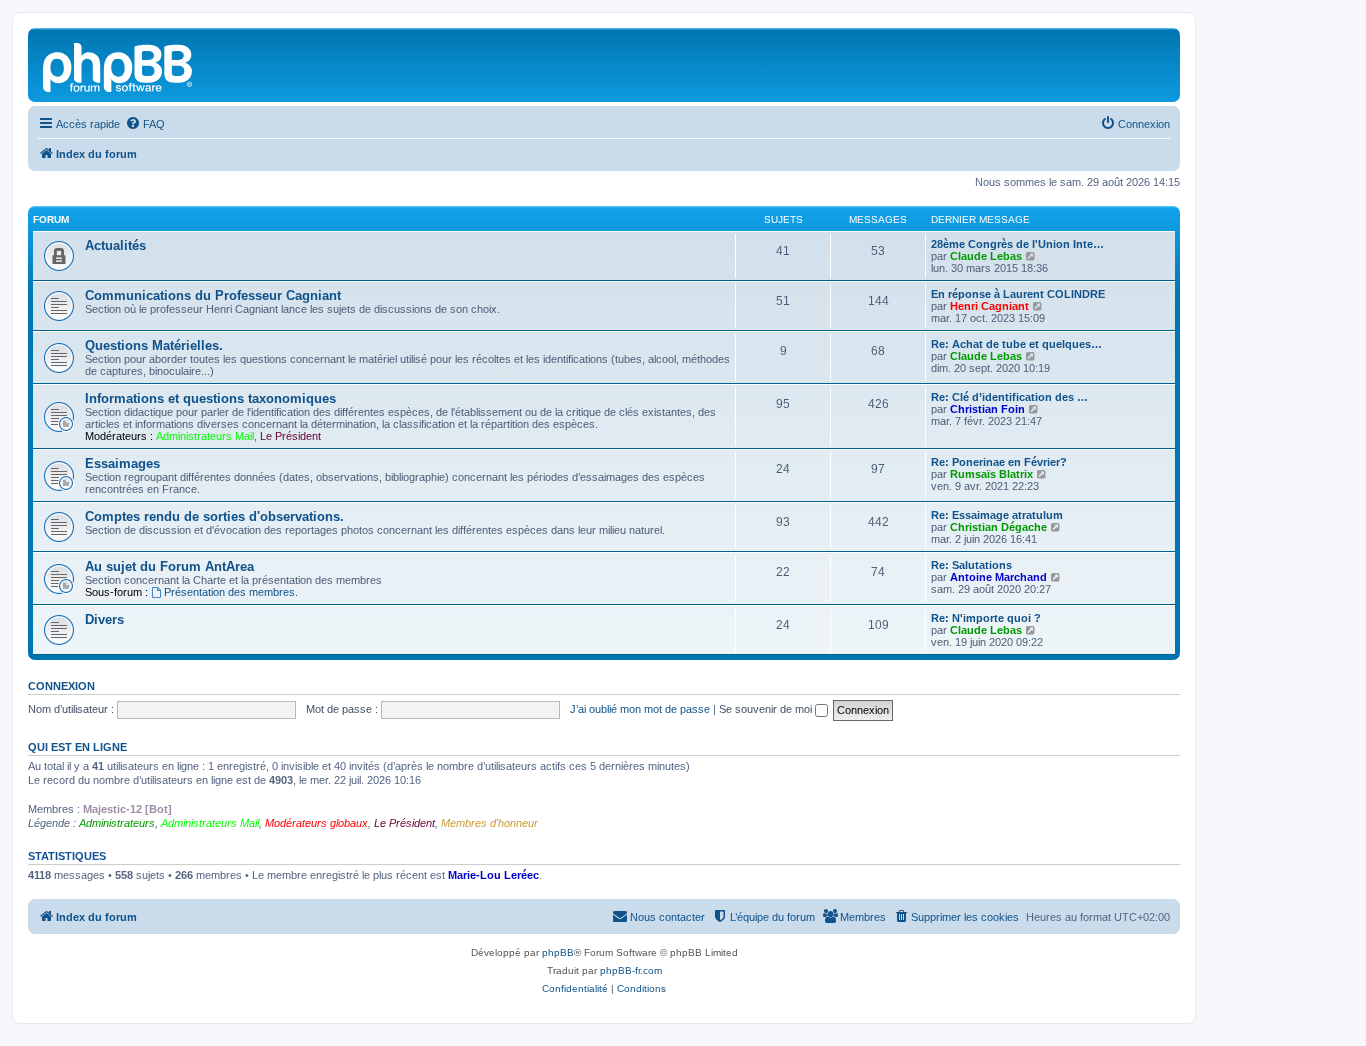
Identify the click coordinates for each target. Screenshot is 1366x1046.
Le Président (290, 436)
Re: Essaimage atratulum (997, 515)
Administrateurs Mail (205, 436)
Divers (104, 619)
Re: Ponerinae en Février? (999, 462)
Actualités (115, 245)
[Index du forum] (119, 65)
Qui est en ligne (77, 747)
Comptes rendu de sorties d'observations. (214, 516)
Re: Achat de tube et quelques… (1016, 344)
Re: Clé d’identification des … (1009, 397)
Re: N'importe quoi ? (986, 618)
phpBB (558, 952)
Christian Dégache (998, 527)
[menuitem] (145, 124)
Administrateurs (117, 823)
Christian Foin (987, 409)
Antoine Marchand (998, 577)
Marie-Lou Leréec (493, 875)
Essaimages (122, 463)
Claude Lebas (986, 256)
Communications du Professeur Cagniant (213, 295)
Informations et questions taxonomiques (210, 398)
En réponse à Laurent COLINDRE (1018, 294)
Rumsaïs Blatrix (991, 474)
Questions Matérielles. (154, 345)
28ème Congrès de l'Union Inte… (1017, 244)
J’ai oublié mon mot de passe (640, 709)
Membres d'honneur (489, 823)
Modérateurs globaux (316, 823)
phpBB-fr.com (631, 970)
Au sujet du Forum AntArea (169, 566)
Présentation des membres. (231, 592)
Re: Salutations (971, 565)
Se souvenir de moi (767, 709)
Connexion (61, 686)
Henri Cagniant (989, 306)
